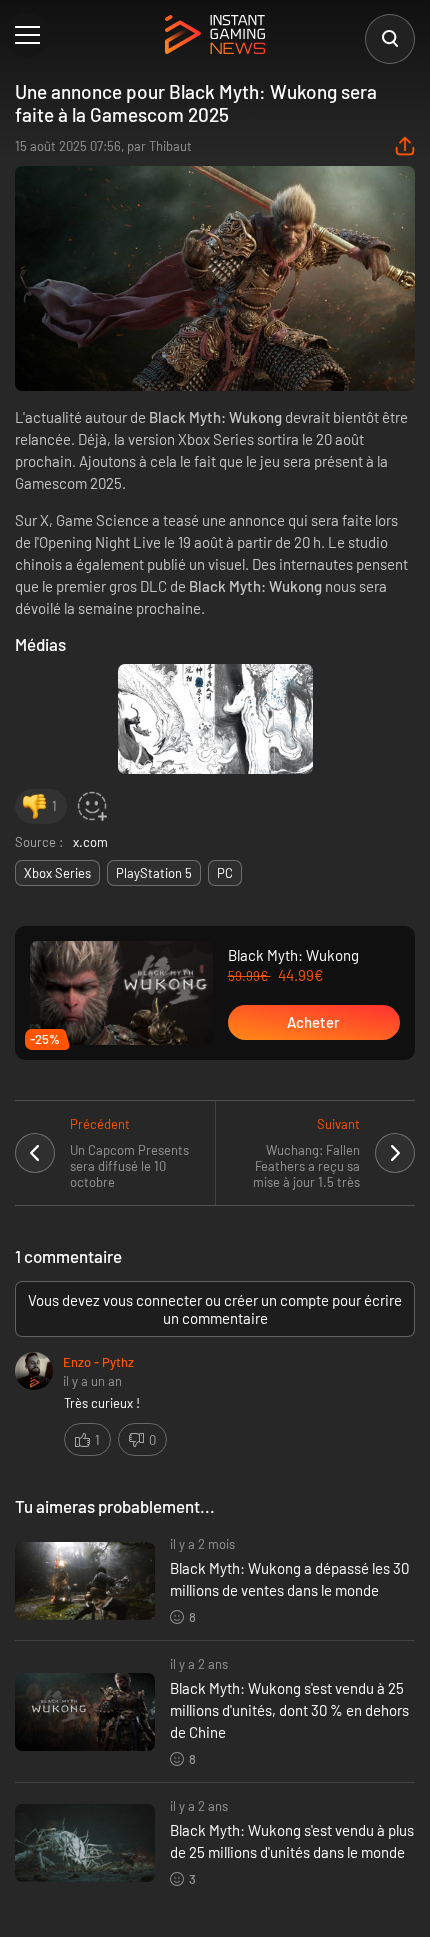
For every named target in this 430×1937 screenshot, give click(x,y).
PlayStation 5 (154, 873)
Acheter (313, 1022)
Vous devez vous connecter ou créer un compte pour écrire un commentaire (215, 1309)
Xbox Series (57, 873)
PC (225, 873)
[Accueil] (215, 36)
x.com (90, 842)
